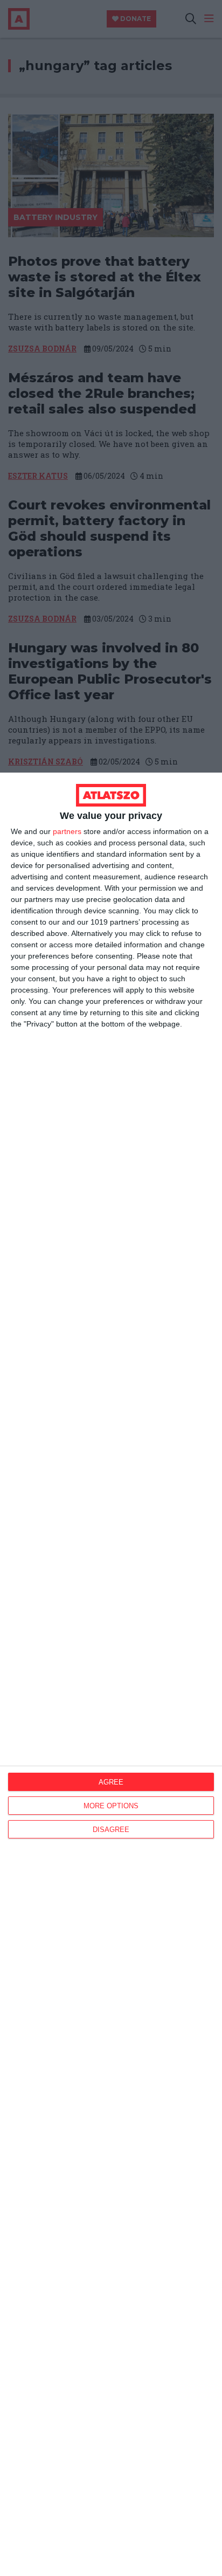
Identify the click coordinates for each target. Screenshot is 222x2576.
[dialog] (111, 1674)
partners (67, 831)
